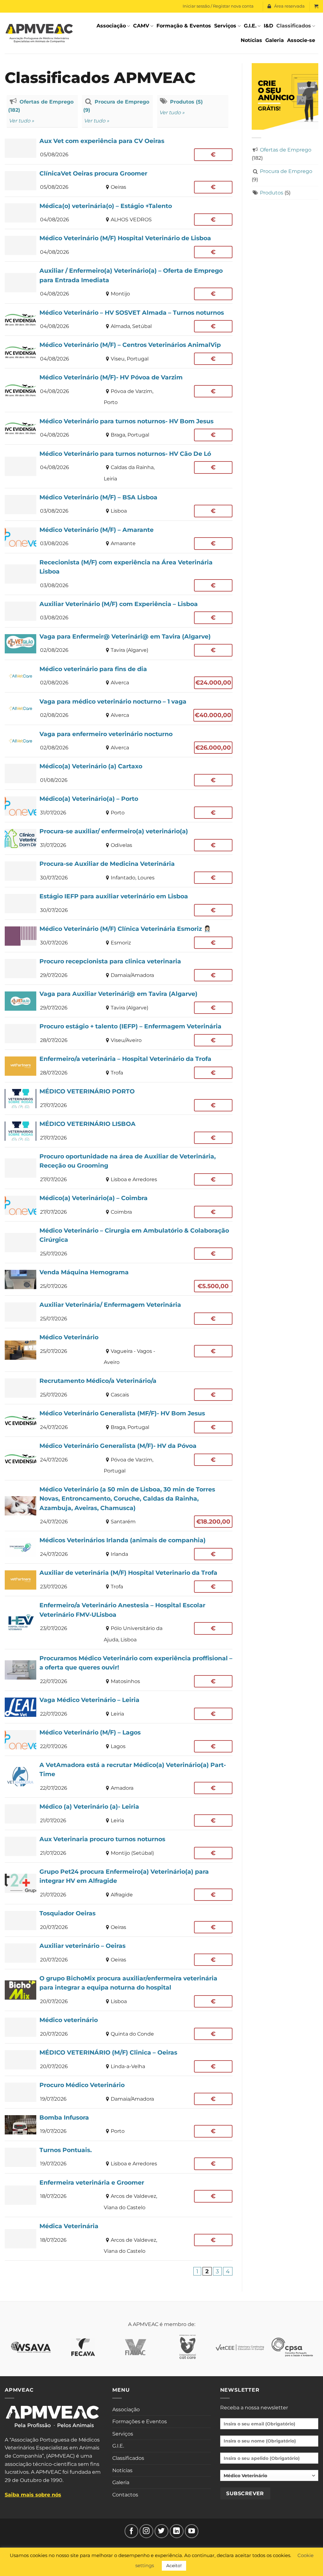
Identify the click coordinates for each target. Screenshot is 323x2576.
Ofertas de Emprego (286, 150)
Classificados (294, 26)
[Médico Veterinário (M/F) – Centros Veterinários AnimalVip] (119, 352)
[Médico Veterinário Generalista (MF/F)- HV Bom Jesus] (119, 1420)
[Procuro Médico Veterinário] (119, 2092)
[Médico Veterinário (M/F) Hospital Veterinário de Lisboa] (119, 245)
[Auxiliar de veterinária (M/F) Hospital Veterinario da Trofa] (119, 1580)
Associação (111, 26)
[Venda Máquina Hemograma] (119, 1279)
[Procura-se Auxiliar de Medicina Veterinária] (119, 871)
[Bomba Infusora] (119, 2125)
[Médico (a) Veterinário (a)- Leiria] (119, 1814)
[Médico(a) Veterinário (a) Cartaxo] (119, 773)
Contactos (125, 2495)
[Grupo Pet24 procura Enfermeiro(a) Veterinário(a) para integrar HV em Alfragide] (119, 1883)
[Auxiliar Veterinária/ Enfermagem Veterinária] (119, 1312)
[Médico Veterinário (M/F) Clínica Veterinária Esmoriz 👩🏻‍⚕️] (119, 936)
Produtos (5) (186, 102)
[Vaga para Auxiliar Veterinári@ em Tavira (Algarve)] (119, 1001)
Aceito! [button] (174, 2566)
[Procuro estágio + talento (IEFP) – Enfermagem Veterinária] (119, 1033)
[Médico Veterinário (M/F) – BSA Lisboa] (119, 504)
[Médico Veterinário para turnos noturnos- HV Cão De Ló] (119, 466)
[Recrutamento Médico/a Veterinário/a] (119, 1388)
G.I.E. (250, 26)
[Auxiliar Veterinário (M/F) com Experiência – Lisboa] (119, 611)
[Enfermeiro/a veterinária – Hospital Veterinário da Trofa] (119, 1066)
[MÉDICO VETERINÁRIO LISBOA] (119, 1131)
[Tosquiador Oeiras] (119, 1920)
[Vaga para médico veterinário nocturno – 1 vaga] (119, 709)
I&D (268, 26)
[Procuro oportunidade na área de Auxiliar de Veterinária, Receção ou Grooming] (119, 1168)
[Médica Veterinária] (119, 2239)
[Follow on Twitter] (161, 2531)
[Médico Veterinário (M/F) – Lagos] (119, 1740)
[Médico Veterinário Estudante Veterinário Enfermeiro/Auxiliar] (269, 2478)
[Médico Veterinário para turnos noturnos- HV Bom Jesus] (119, 428)
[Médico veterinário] (119, 2027)
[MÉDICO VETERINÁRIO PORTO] (119, 1098)
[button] (316, 6)
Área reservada (289, 6)
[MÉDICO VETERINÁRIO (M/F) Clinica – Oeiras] (119, 2060)
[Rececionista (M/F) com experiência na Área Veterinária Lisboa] (119, 574)
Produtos (272, 193)
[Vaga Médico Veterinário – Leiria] (119, 1707)
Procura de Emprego (286, 171)
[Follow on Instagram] (146, 2531)
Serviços (225, 26)
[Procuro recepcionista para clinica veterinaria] (119, 968)
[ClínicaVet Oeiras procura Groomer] (119, 181)
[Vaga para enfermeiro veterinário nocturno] (119, 741)
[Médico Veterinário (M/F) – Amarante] (119, 537)
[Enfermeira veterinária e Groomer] (119, 2195)
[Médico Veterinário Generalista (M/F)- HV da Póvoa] (119, 1458)
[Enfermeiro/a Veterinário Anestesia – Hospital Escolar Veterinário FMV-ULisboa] (119, 1622)
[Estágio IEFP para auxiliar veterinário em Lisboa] (119, 903)
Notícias (251, 40)
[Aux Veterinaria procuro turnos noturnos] (119, 1846)
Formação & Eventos (184, 26)
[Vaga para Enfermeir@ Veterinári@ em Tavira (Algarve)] (119, 644)
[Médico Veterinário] (119, 1350)
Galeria (275, 40)
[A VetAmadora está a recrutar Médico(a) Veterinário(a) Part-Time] (119, 1777)
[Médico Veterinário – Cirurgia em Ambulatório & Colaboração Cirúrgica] (119, 1242)
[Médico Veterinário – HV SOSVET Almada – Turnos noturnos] (119, 320)
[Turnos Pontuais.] (119, 2157)
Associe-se (301, 40)
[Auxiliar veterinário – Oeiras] (119, 1953)
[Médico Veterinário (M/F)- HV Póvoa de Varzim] (119, 390)
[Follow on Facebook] (132, 2531)
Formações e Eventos (140, 2421)
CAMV (141, 26)
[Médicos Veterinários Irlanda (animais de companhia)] (119, 1547)
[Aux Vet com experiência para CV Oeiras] (119, 148)
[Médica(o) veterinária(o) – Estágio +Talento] (119, 213)
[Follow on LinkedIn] (177, 2531)
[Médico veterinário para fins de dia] (119, 676)
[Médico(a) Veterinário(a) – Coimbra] (119, 1205)
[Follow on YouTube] (192, 2531)
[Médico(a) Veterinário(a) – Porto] (119, 806)
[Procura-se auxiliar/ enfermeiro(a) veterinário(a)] (119, 838)
